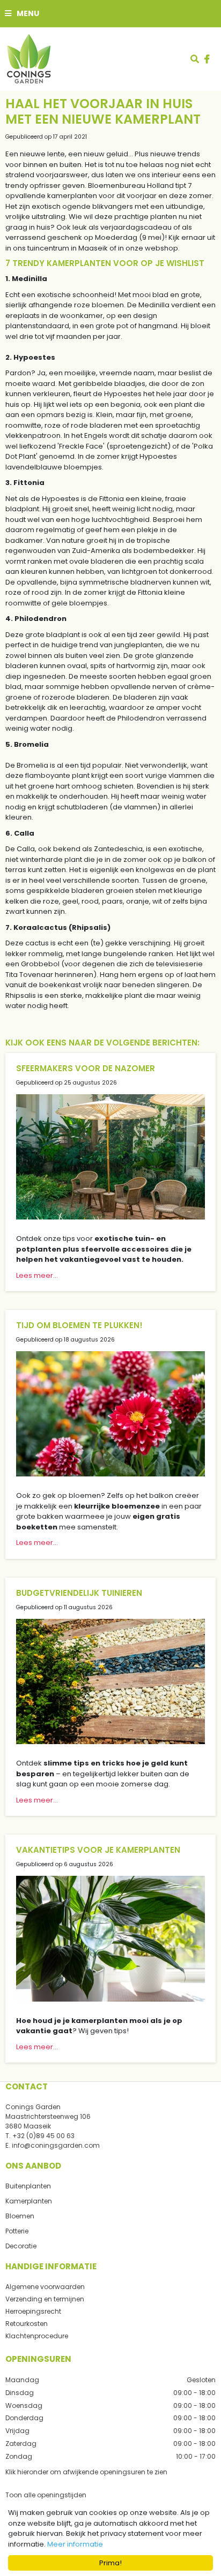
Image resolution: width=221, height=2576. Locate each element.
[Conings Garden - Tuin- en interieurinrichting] (28, 59)
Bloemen (20, 2216)
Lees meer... (37, 1275)
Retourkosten (27, 2324)
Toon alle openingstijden (46, 2495)
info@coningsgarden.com (56, 2145)
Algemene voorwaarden (45, 2287)
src (195, 59)
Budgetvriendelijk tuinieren (79, 1593)
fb (207, 59)
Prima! (110, 2563)
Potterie (17, 2231)
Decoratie (21, 2246)
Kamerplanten (29, 2201)
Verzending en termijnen (45, 2299)
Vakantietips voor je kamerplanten (98, 1850)
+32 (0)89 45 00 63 (43, 2136)
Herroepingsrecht (33, 2311)
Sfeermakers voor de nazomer (86, 1068)
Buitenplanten (28, 2186)
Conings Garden (33, 2107)
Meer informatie (75, 2544)
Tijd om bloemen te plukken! (79, 1325)
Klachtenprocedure (37, 2336)
